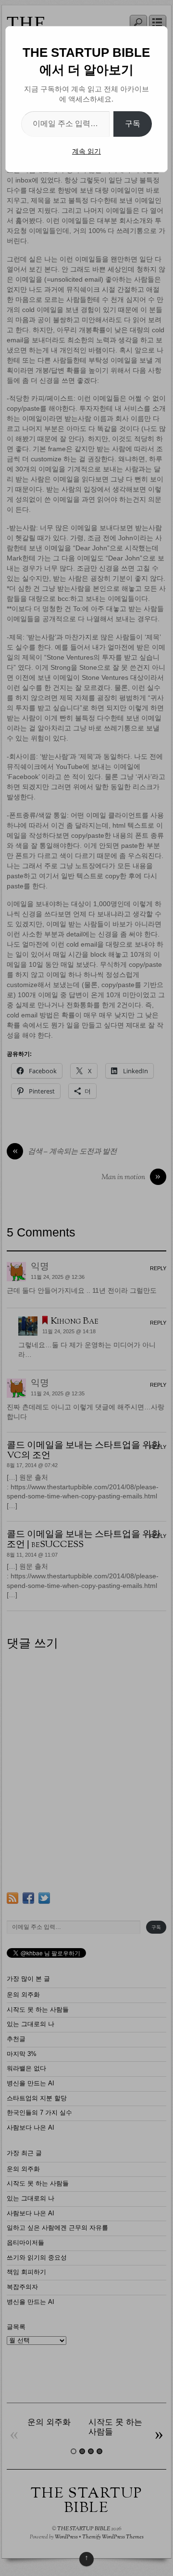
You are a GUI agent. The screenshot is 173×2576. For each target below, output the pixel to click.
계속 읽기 (86, 151)
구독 (133, 124)
